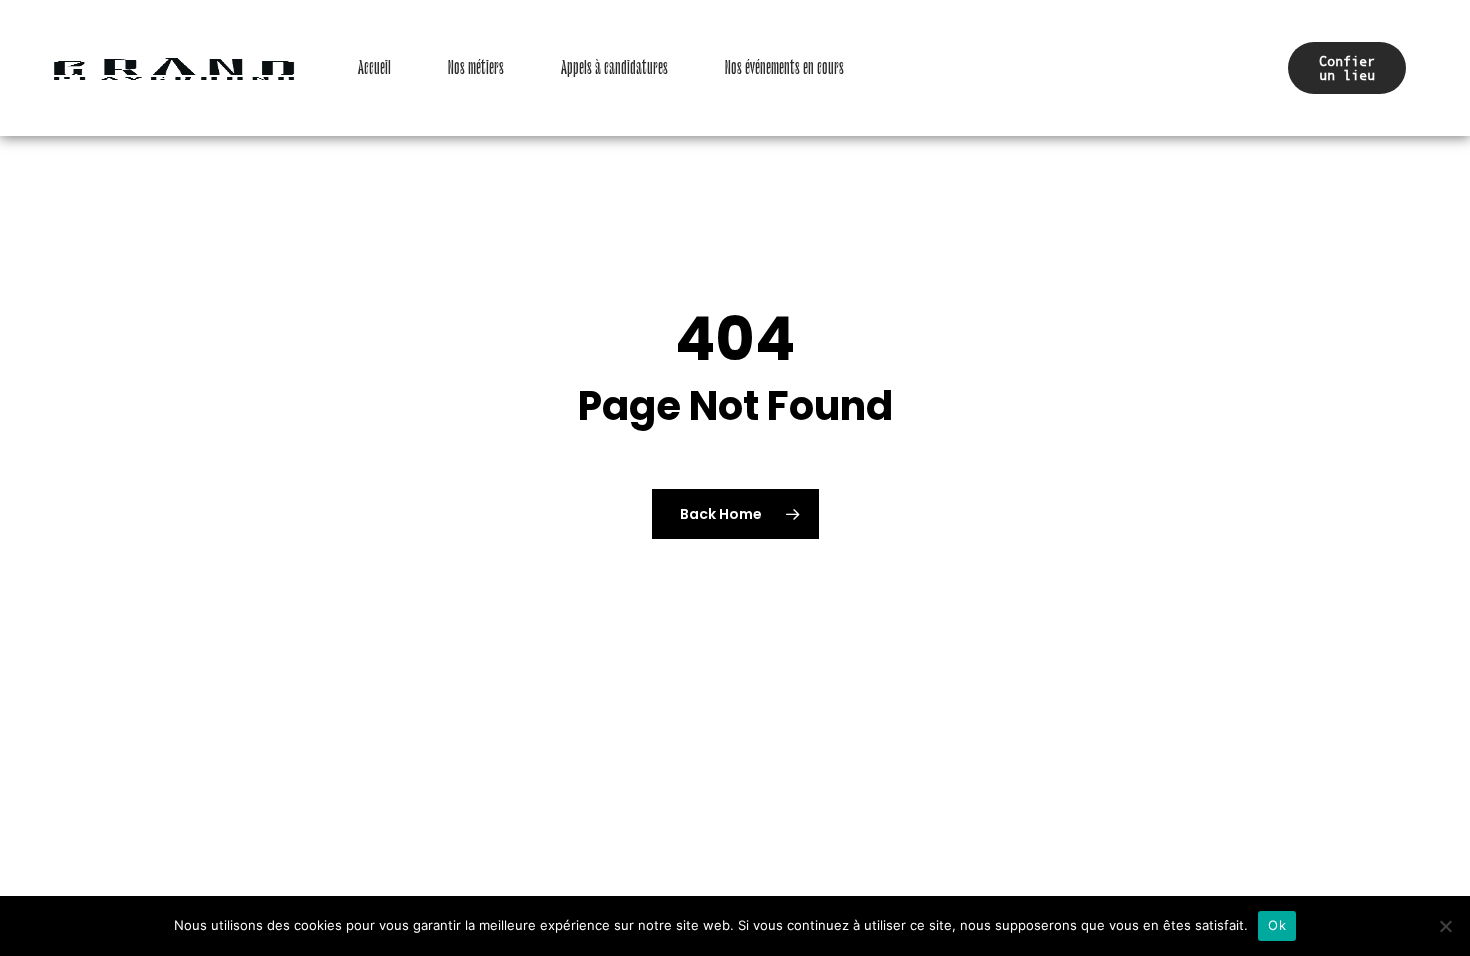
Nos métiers (476, 68)
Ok (1277, 925)
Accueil (374, 68)
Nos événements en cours (784, 68)
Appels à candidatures (614, 68)
